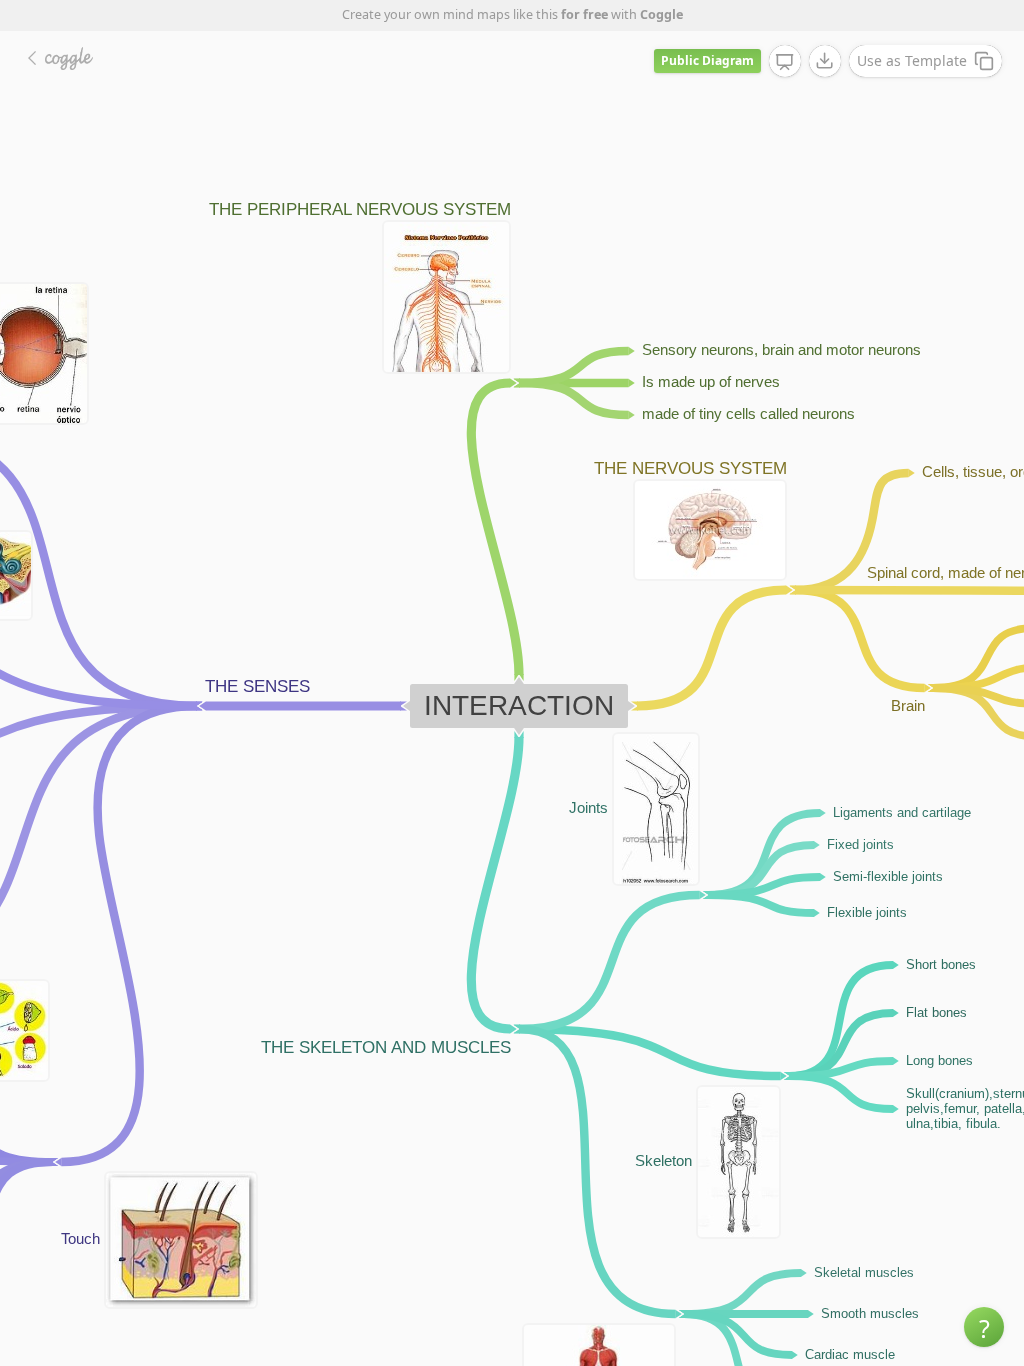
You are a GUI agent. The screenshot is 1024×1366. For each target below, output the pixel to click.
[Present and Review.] (785, 62)
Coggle (661, 14)
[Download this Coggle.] (825, 61)
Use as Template (912, 60)
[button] (984, 1327)
